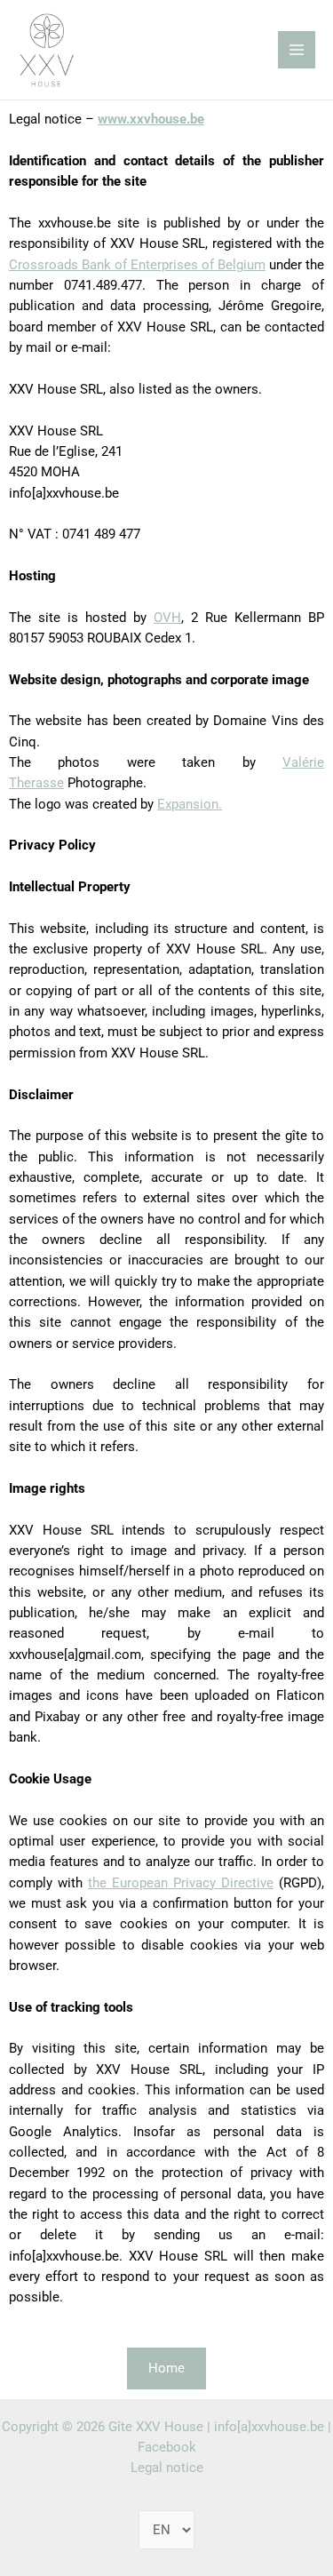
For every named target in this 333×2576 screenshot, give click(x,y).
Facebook (167, 2447)
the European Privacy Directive (181, 1883)
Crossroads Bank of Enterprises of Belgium (137, 265)
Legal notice (167, 2468)
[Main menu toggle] (297, 50)
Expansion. (190, 804)
